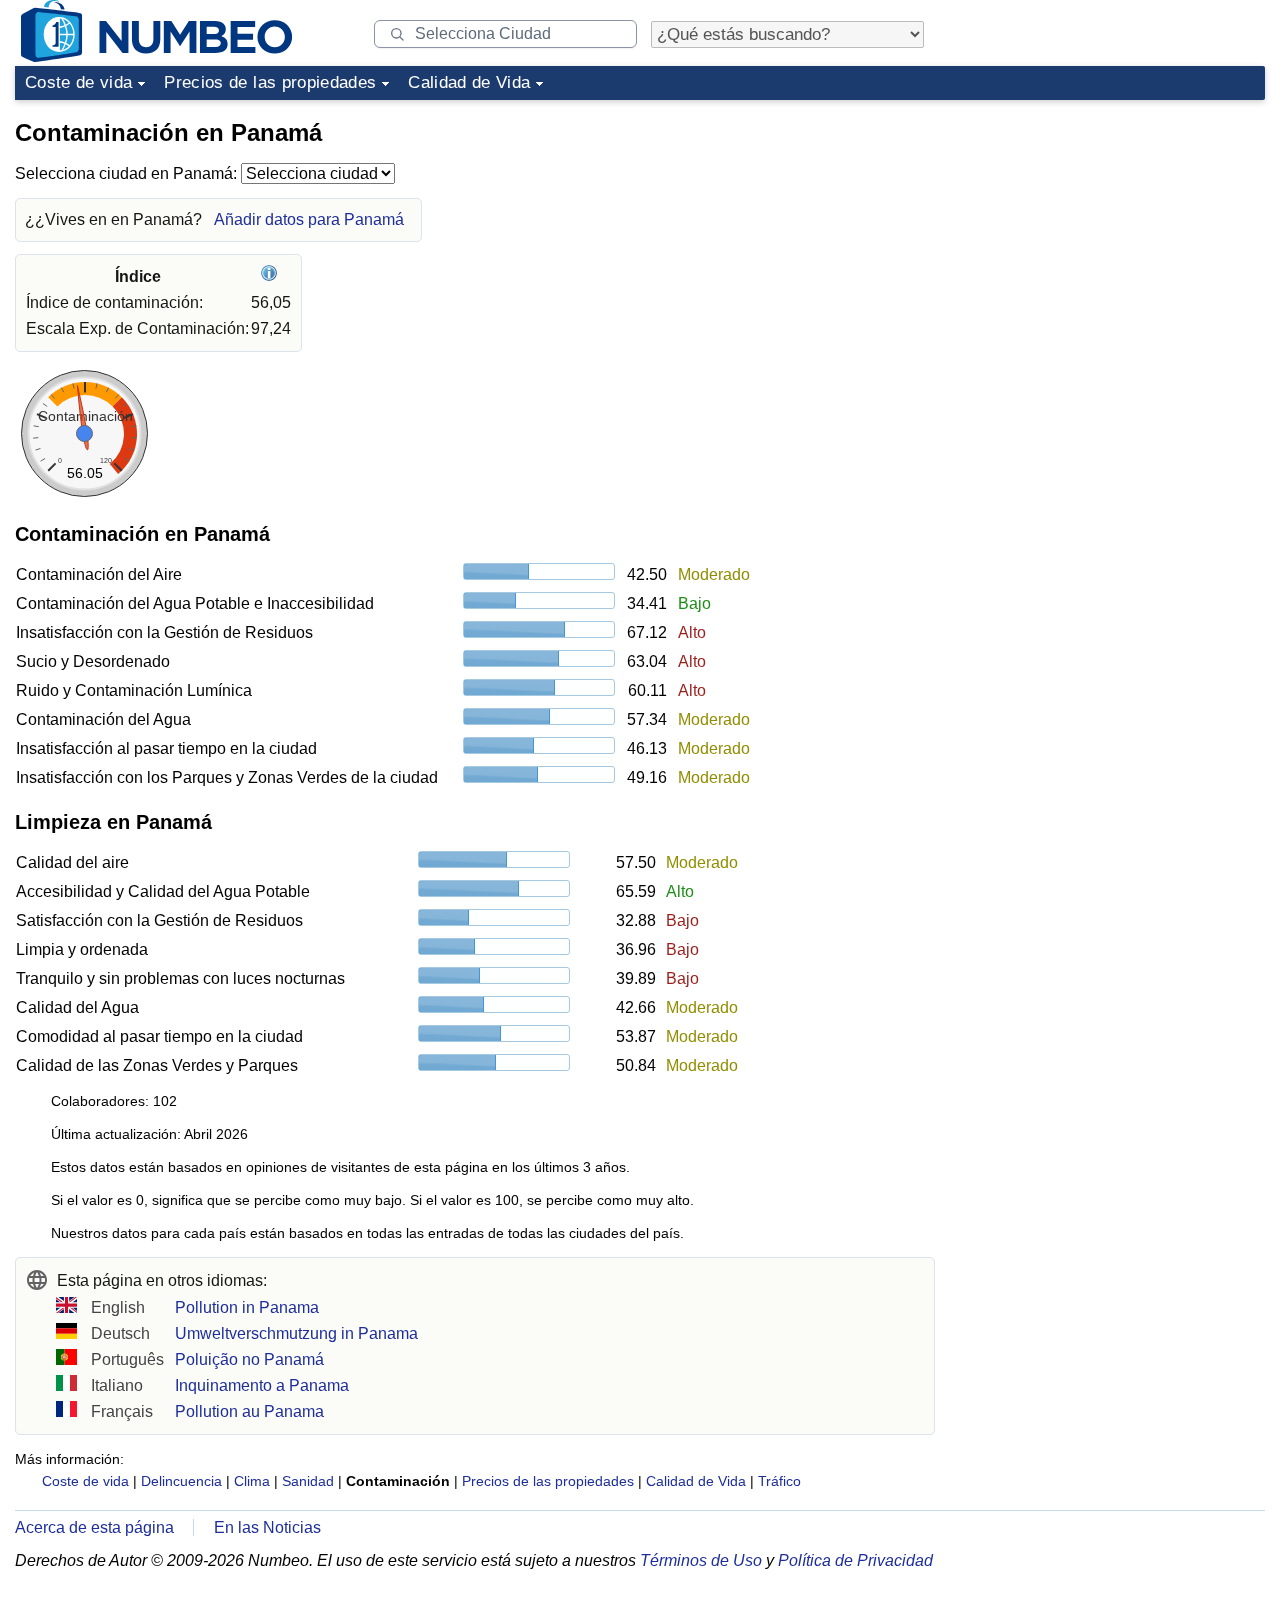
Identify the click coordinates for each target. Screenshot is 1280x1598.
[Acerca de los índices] (271, 276)
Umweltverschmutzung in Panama (296, 1333)
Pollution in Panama (247, 1307)
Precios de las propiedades (270, 82)
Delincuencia (181, 1481)
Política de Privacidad (855, 1560)
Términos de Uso (701, 1560)
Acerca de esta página (94, 1527)
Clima (252, 1481)
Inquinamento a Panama (262, 1385)
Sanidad (308, 1481)
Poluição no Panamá (249, 1359)
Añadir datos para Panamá (309, 219)
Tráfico (779, 1481)
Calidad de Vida (469, 82)
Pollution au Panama (249, 1411)
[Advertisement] (1115, 234)
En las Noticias (267, 1527)
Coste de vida (78, 82)
